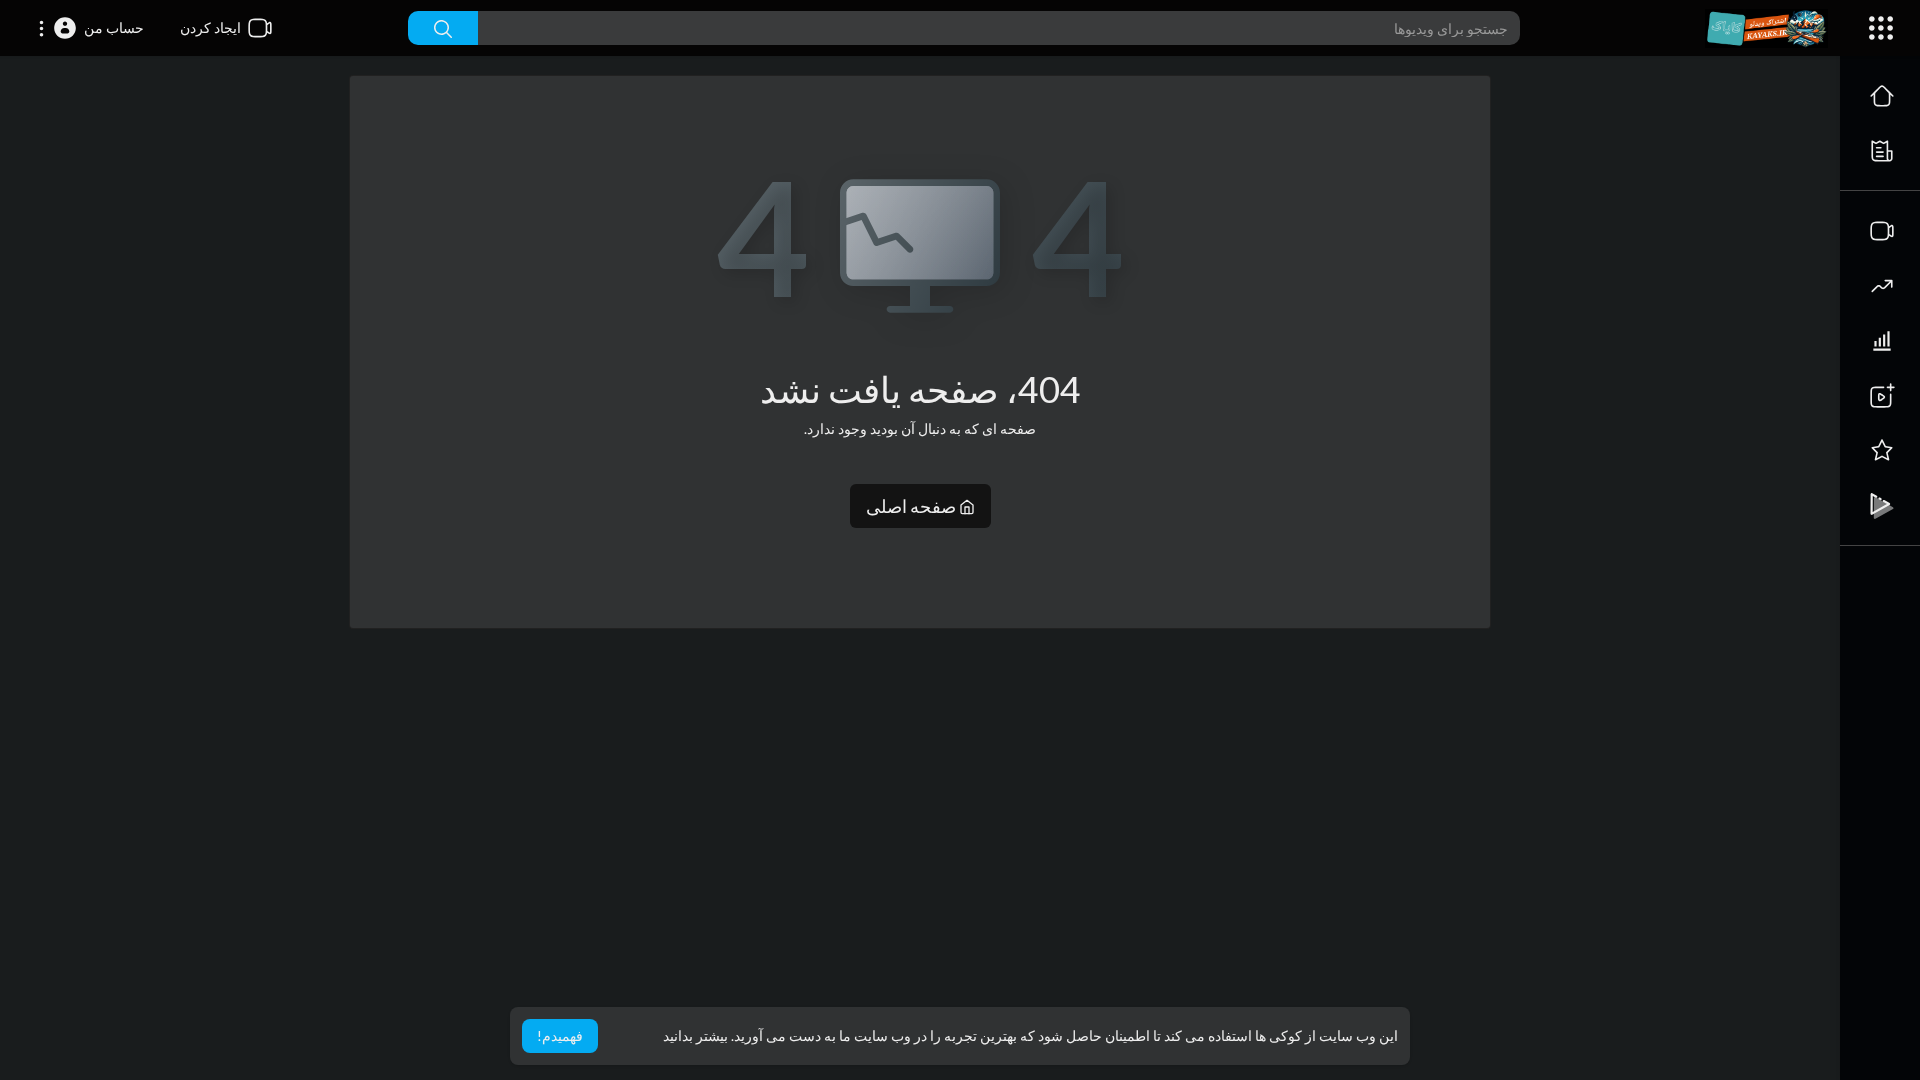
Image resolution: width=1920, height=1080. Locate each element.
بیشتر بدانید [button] (695, 1035)
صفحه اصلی (912, 506)
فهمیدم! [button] (560, 1035)
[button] (90, 28)
